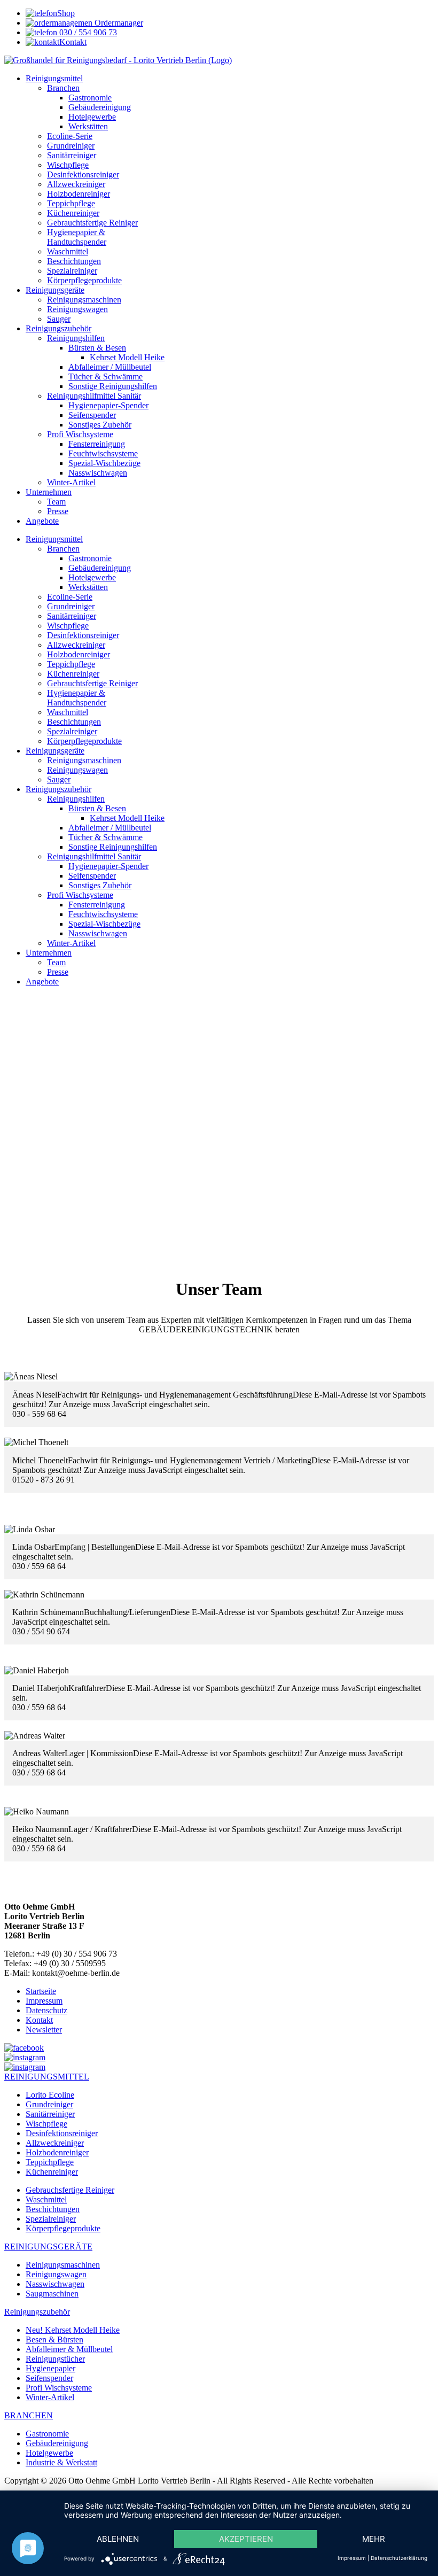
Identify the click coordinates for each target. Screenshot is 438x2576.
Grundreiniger (49, 2104)
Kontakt (73, 42)
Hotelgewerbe (49, 2453)
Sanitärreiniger (50, 2114)
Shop (66, 13)
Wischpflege (46, 2124)
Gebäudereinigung (57, 2443)
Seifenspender (49, 2378)
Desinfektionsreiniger (62, 2133)
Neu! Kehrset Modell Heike (73, 2330)
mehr (374, 2539)
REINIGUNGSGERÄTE (48, 2247)
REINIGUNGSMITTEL (47, 2077)
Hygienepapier (50, 2368)
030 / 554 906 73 (87, 32)
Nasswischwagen (55, 2284)
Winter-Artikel (50, 2397)
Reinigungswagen (56, 2274)
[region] (219, 1124)
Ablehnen (118, 2539)
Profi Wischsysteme (59, 2388)
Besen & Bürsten (54, 2340)
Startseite (41, 1991)
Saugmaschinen (52, 2294)
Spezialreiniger (51, 2219)
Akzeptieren (246, 2539)
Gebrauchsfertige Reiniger (70, 2190)
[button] (219, 1217)
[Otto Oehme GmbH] (219, 60)
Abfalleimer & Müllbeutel (69, 2349)
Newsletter (44, 2030)
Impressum (44, 2001)
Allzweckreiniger (55, 2143)
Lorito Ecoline (50, 2095)
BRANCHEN (29, 2415)
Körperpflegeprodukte (63, 2228)
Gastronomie (47, 2434)
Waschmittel (46, 2199)
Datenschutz (46, 2010)
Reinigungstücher (55, 2359)
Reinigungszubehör (37, 2312)
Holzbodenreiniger (57, 2152)
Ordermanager (118, 23)
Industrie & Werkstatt (61, 2462)
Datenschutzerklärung (399, 2558)
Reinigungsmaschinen (63, 2265)
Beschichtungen (53, 2209)
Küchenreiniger (52, 2172)
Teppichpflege (50, 2162)
